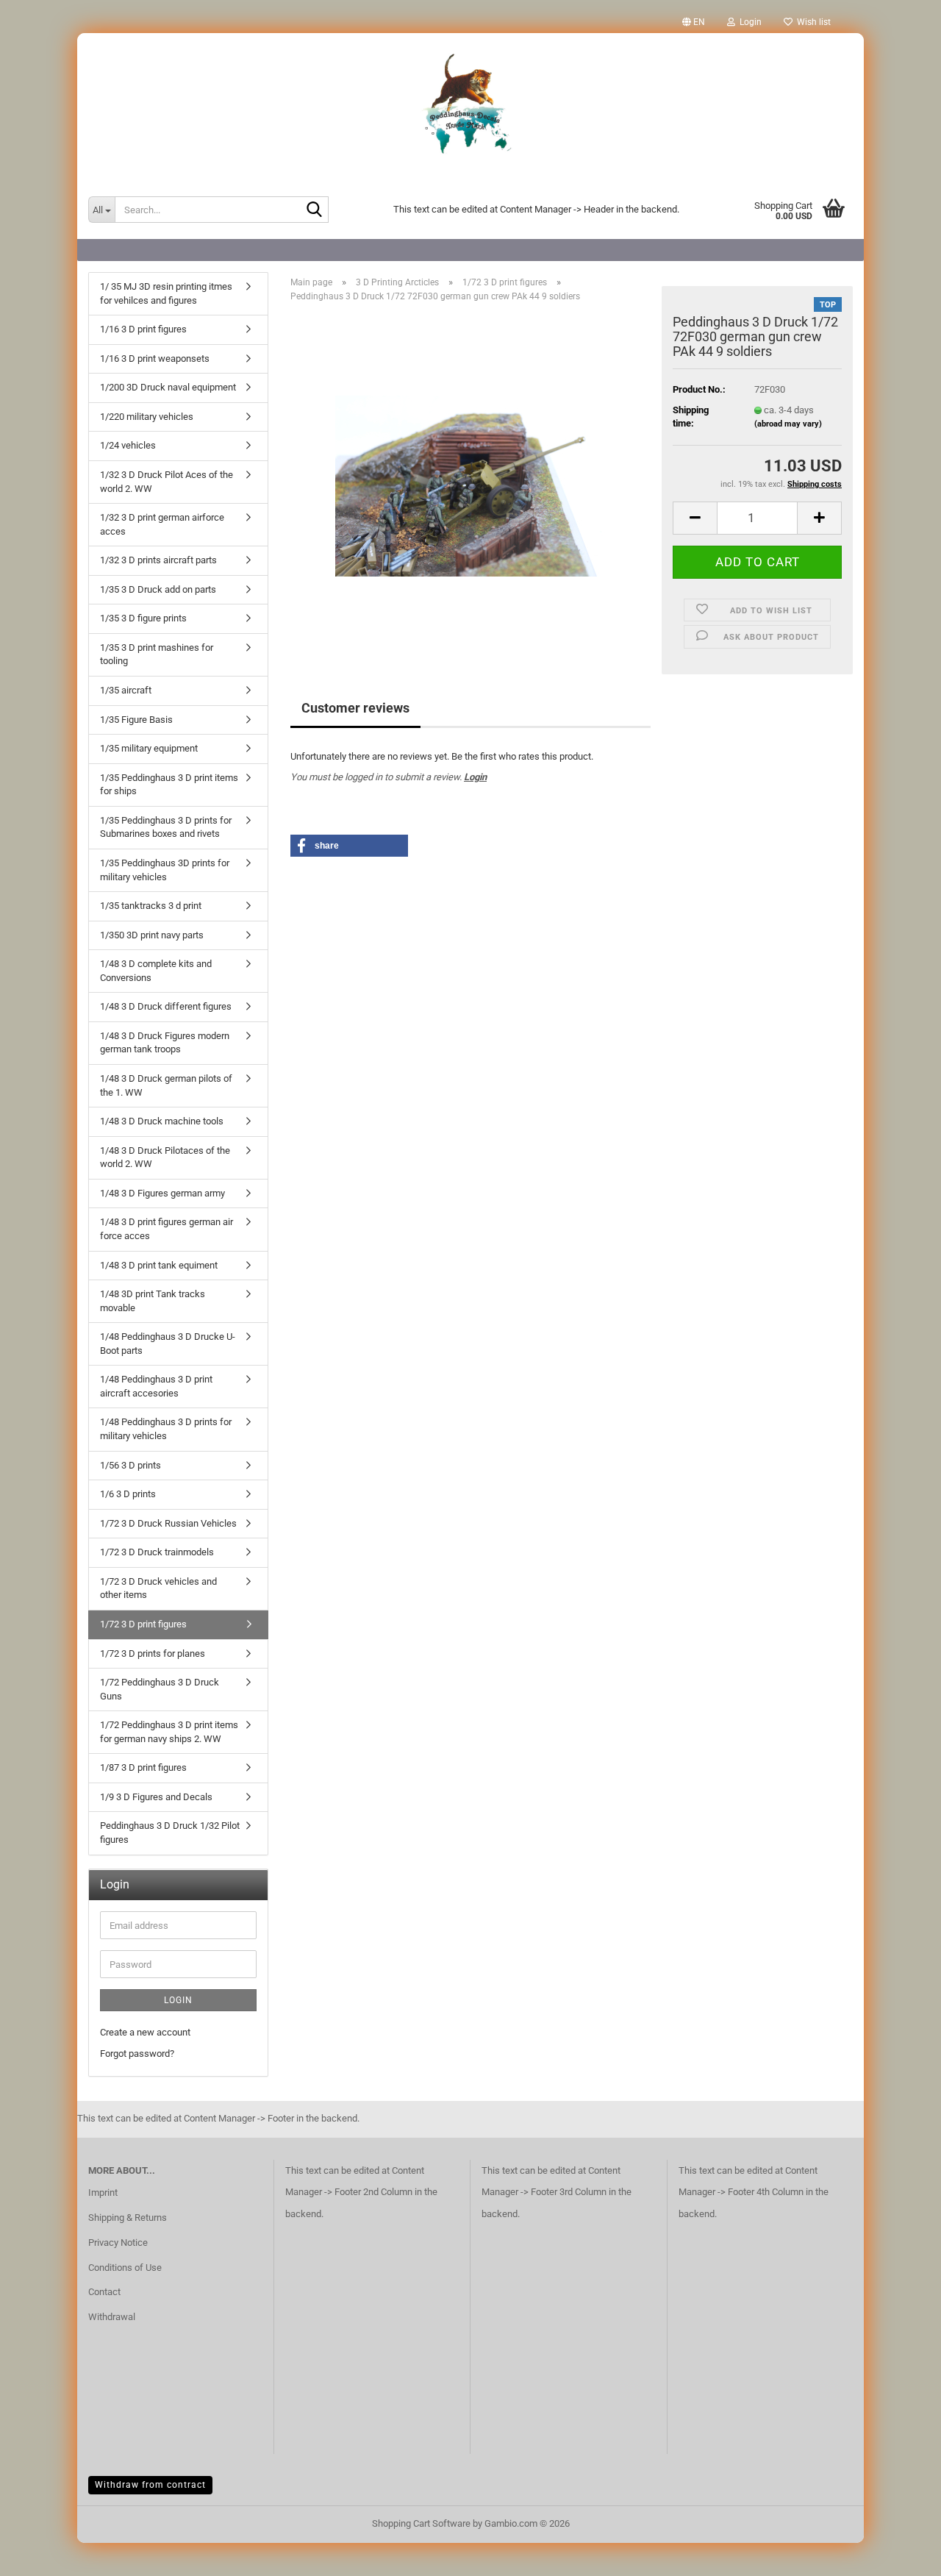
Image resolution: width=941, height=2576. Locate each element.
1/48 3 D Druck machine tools (162, 1121)
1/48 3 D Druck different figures (166, 1006)
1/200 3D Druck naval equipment (168, 387)
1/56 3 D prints (130, 1465)
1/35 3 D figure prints (143, 618)
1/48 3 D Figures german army (162, 1193)
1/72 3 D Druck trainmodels (157, 1552)
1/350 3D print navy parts (152, 935)
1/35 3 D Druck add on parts (158, 589)
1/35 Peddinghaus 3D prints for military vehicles (165, 870)
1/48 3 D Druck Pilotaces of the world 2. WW (165, 1157)
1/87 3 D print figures (143, 1767)
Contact (104, 2292)
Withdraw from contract (150, 2485)
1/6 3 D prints (128, 1494)
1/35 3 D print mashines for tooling (157, 654)
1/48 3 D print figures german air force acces (167, 1229)
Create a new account (145, 2032)
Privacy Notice (118, 2243)
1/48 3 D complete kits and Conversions (156, 971)
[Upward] (901, 2554)
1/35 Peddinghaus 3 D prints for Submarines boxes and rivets (166, 827)
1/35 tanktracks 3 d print (151, 906)
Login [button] (748, 22)
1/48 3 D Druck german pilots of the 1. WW (166, 1085)
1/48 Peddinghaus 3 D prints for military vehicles (166, 1429)
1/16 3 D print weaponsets (155, 358)
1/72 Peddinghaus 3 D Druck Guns (160, 1689)
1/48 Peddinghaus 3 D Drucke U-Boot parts (168, 1344)
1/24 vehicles (128, 445)
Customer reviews (355, 708)
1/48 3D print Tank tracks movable (153, 1301)
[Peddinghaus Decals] (470, 107)
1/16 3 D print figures (143, 329)
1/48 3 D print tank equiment (159, 1265)
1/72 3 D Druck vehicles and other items (158, 1588)
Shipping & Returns (128, 2218)
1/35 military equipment (149, 748)
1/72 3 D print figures (143, 1624)
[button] (694, 22)
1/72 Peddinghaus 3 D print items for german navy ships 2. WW (169, 1732)
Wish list (812, 22)
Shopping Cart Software (421, 2523)
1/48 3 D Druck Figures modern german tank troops (165, 1043)
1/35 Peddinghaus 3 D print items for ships (169, 785)
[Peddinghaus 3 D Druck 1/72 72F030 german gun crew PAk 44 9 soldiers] (471, 479)
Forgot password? (137, 2054)
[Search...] (315, 210)
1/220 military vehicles (147, 417)
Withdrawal (112, 2317)
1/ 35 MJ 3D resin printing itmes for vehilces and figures (166, 293)
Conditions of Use (125, 2268)
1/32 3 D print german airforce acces (162, 524)
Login (475, 777)
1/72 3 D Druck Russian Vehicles (168, 1523)
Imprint (103, 2193)
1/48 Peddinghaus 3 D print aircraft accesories (156, 1386)
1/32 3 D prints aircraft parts (158, 560)
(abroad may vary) (788, 424)
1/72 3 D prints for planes (153, 1653)
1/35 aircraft (126, 690)
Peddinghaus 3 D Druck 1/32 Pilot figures (170, 1833)
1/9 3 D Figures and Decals (156, 1797)
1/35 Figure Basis (136, 720)
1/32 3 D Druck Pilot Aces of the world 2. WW (167, 482)
